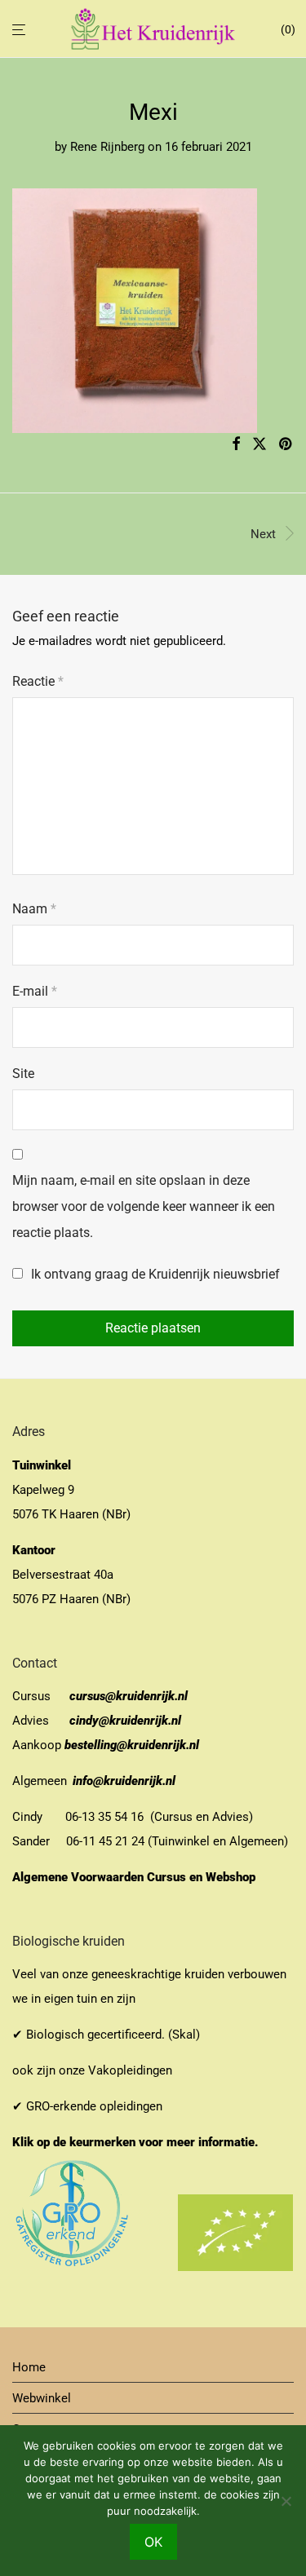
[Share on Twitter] (259, 444)
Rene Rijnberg (107, 147)
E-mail (35, 991)
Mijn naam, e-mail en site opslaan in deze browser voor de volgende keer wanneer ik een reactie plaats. (144, 1206)
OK (153, 2542)
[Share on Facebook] (236, 444)
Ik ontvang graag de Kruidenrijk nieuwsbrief (154, 1274)
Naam (34, 909)
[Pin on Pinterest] (286, 444)
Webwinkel (42, 2398)
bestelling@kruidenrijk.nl (132, 1745)
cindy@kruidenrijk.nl (125, 1721)
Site (23, 1074)
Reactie (38, 681)
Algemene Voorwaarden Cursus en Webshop (135, 1877)
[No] (286, 2501)
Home (29, 2367)
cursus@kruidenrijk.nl (129, 1696)
